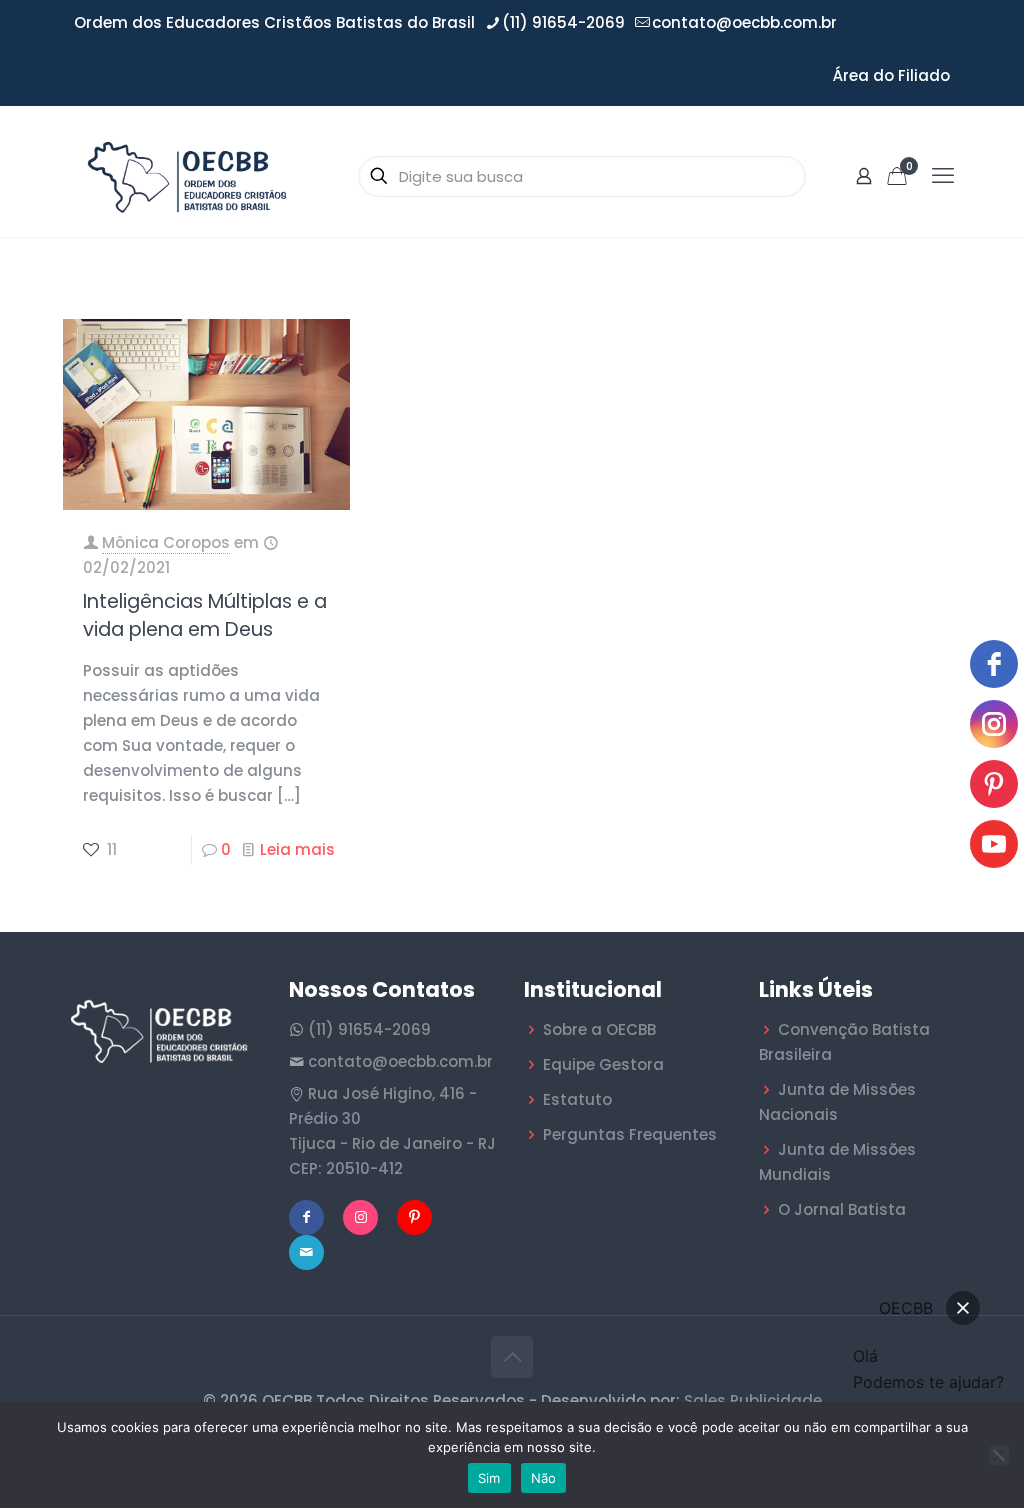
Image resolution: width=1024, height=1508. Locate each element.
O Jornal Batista (842, 1209)
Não (544, 1478)
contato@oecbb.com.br (744, 22)
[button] (963, 1308)
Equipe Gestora (603, 1064)
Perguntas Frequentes (630, 1134)
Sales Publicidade (753, 1400)
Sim (489, 1478)
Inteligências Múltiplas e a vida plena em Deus (205, 615)
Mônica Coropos (166, 542)
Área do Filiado (891, 75)
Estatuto (577, 1099)
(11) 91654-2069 (563, 22)
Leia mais (297, 849)
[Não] (999, 1455)
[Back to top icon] (512, 1357)
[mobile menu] (943, 176)
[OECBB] (188, 176)
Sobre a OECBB (599, 1029)
